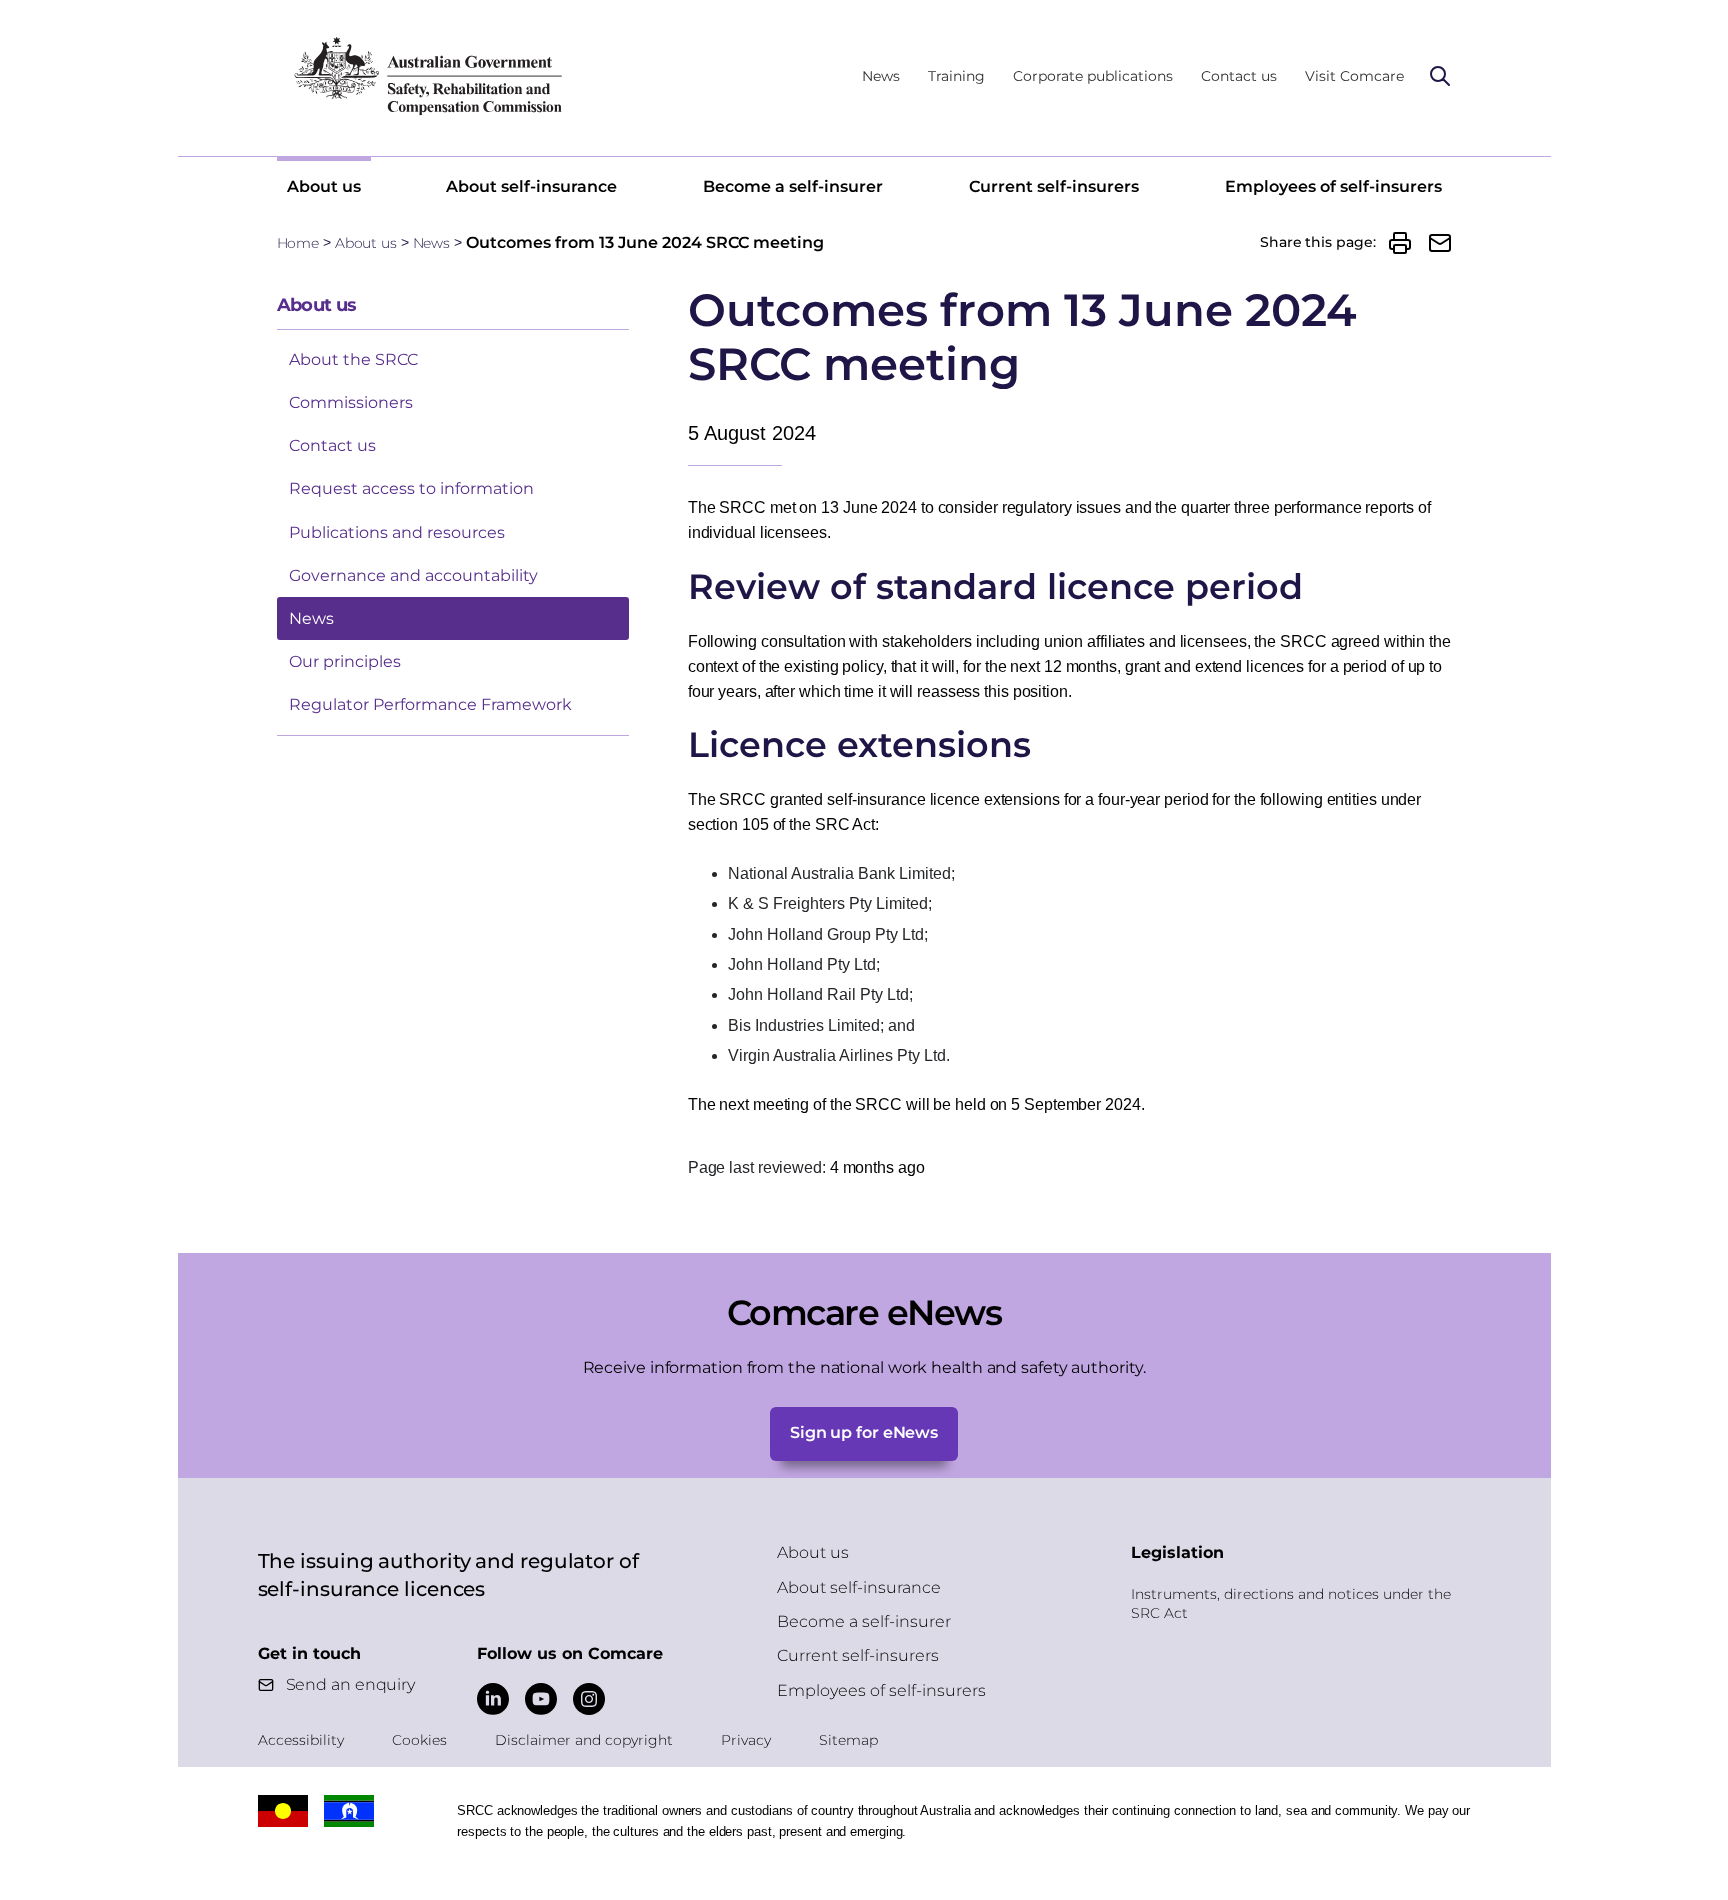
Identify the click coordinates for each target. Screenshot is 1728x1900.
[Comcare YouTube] (541, 1699)
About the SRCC (353, 359)
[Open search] (1440, 76)
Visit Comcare (1354, 76)
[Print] (1400, 243)
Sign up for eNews (864, 1432)
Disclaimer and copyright (584, 1740)
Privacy (746, 1740)
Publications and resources (397, 532)
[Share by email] (1440, 243)
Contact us (1239, 76)
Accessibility (301, 1740)
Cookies (419, 1740)
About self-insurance (531, 186)
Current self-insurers (1054, 186)
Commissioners (351, 402)
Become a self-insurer (793, 186)
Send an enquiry (351, 1684)
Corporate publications (1093, 76)
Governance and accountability (413, 575)
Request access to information (411, 488)
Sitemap (848, 1740)
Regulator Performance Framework (430, 704)
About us (324, 186)
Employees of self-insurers (1333, 186)
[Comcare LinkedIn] (493, 1699)
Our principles (345, 661)
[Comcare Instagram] (589, 1699)
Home (298, 243)
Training (956, 76)
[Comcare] (427, 76)
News (881, 76)
